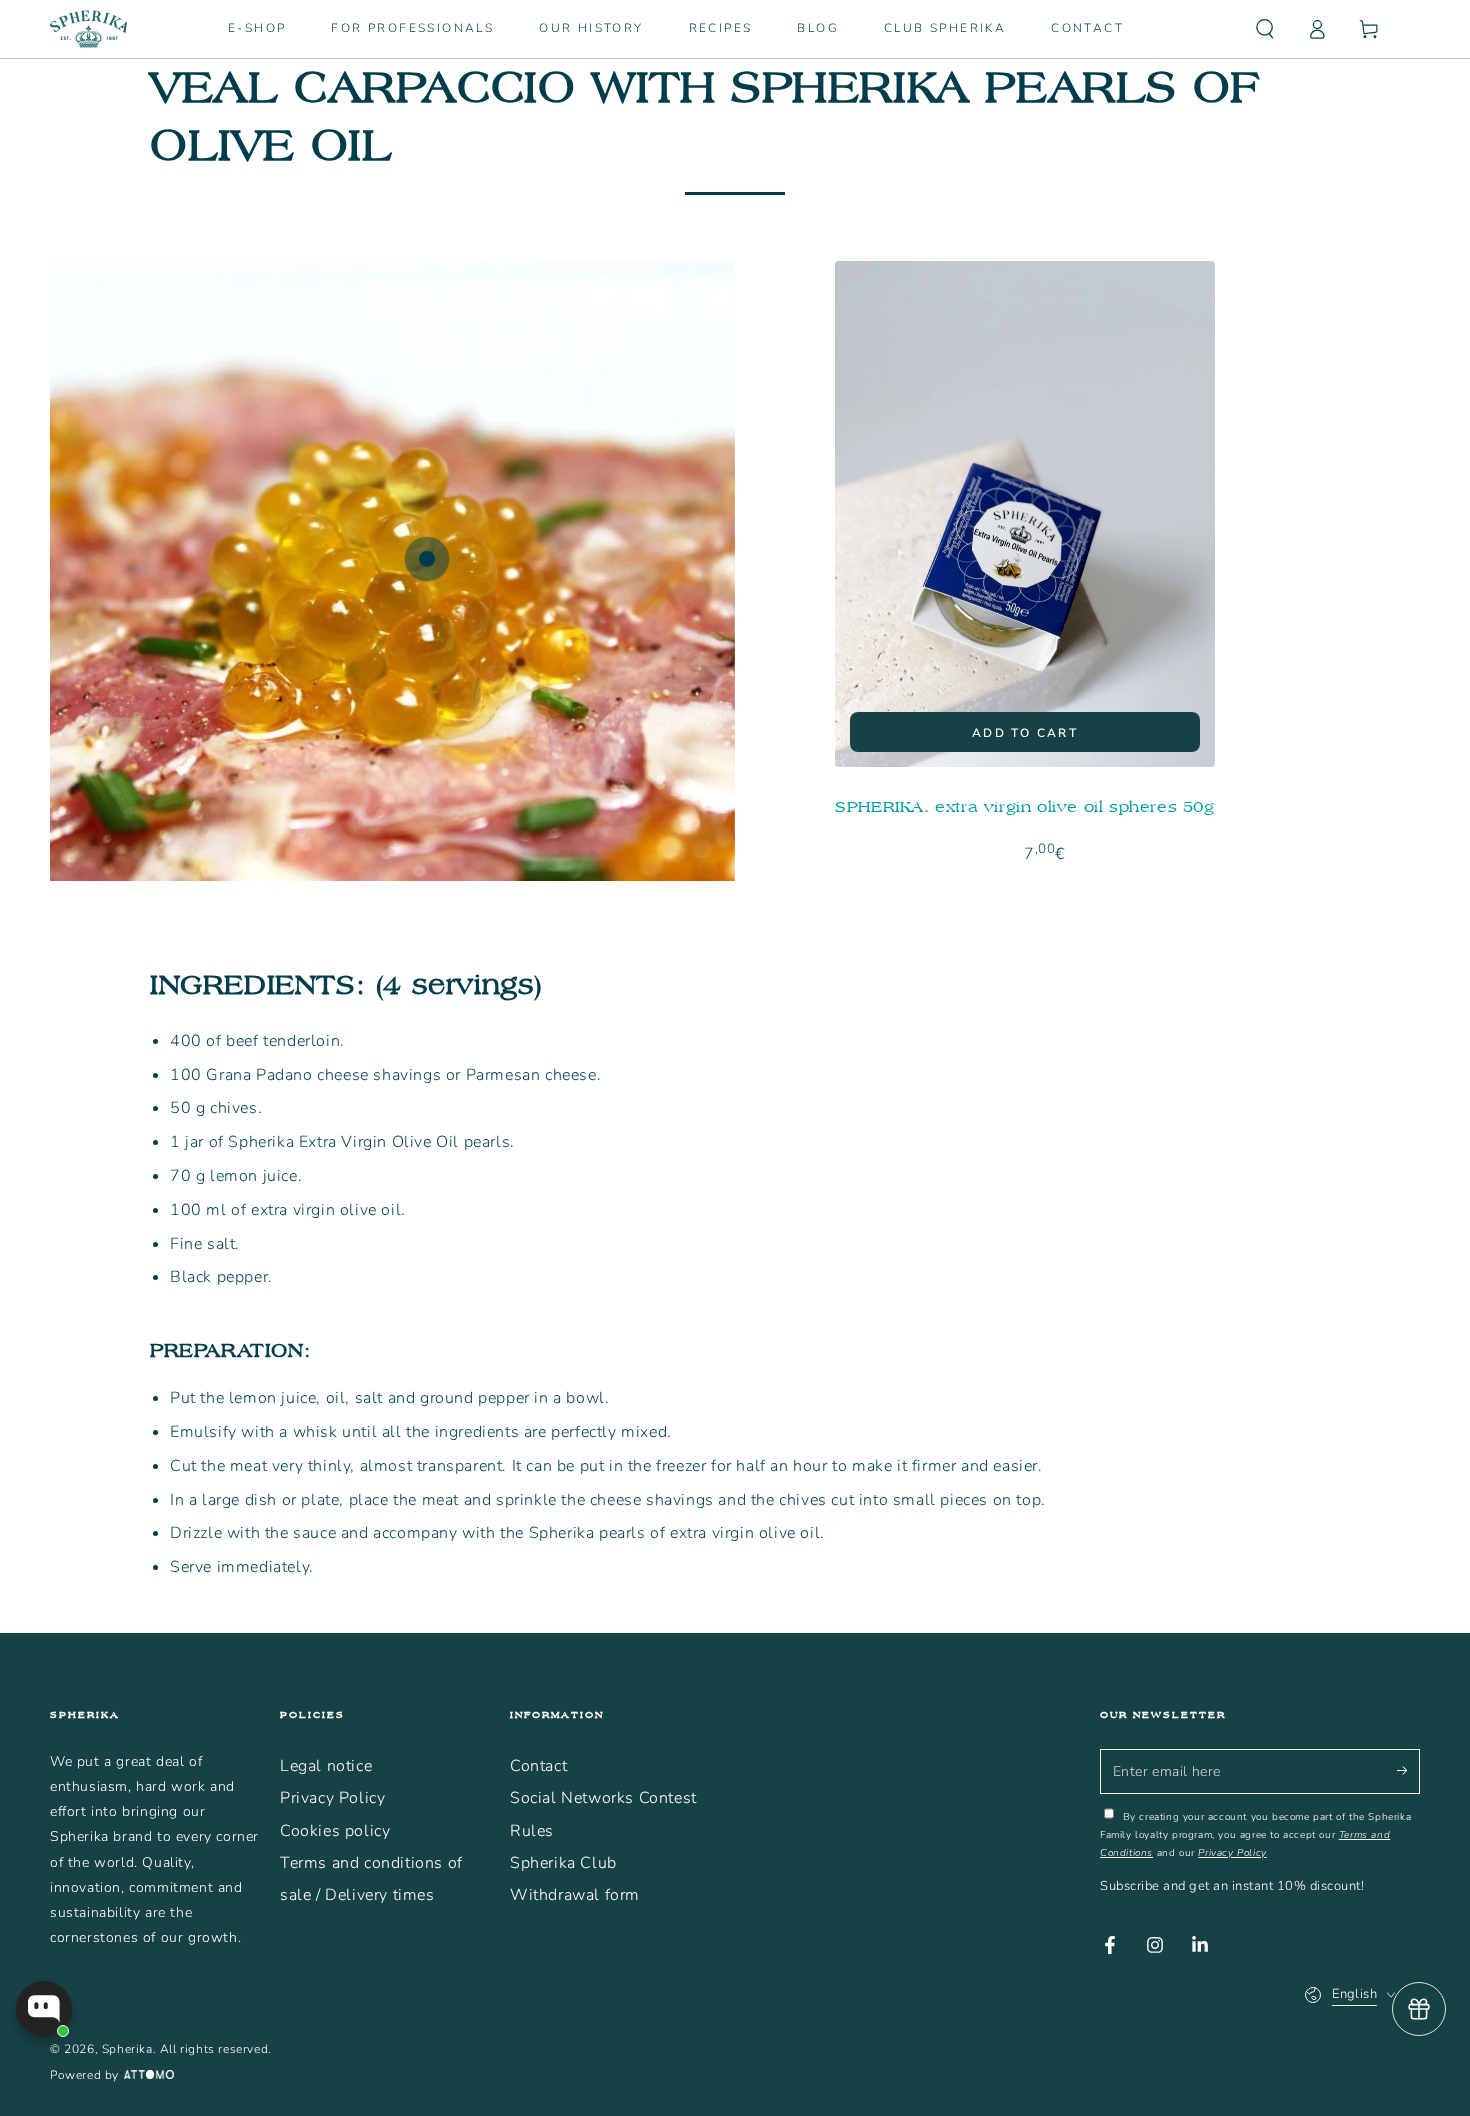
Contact (538, 1766)
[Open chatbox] (44, 2009)
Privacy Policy (332, 1798)
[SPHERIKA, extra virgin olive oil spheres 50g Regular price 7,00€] (427, 559)
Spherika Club (563, 1863)
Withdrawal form (575, 1895)
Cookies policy (335, 1831)
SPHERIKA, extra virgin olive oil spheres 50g (1024, 806)
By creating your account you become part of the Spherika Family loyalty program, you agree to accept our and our (1255, 1835)
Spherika (127, 2049)
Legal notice (326, 1766)
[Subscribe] (1408, 1771)
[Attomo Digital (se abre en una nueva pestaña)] (146, 2076)
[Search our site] (1265, 29)
